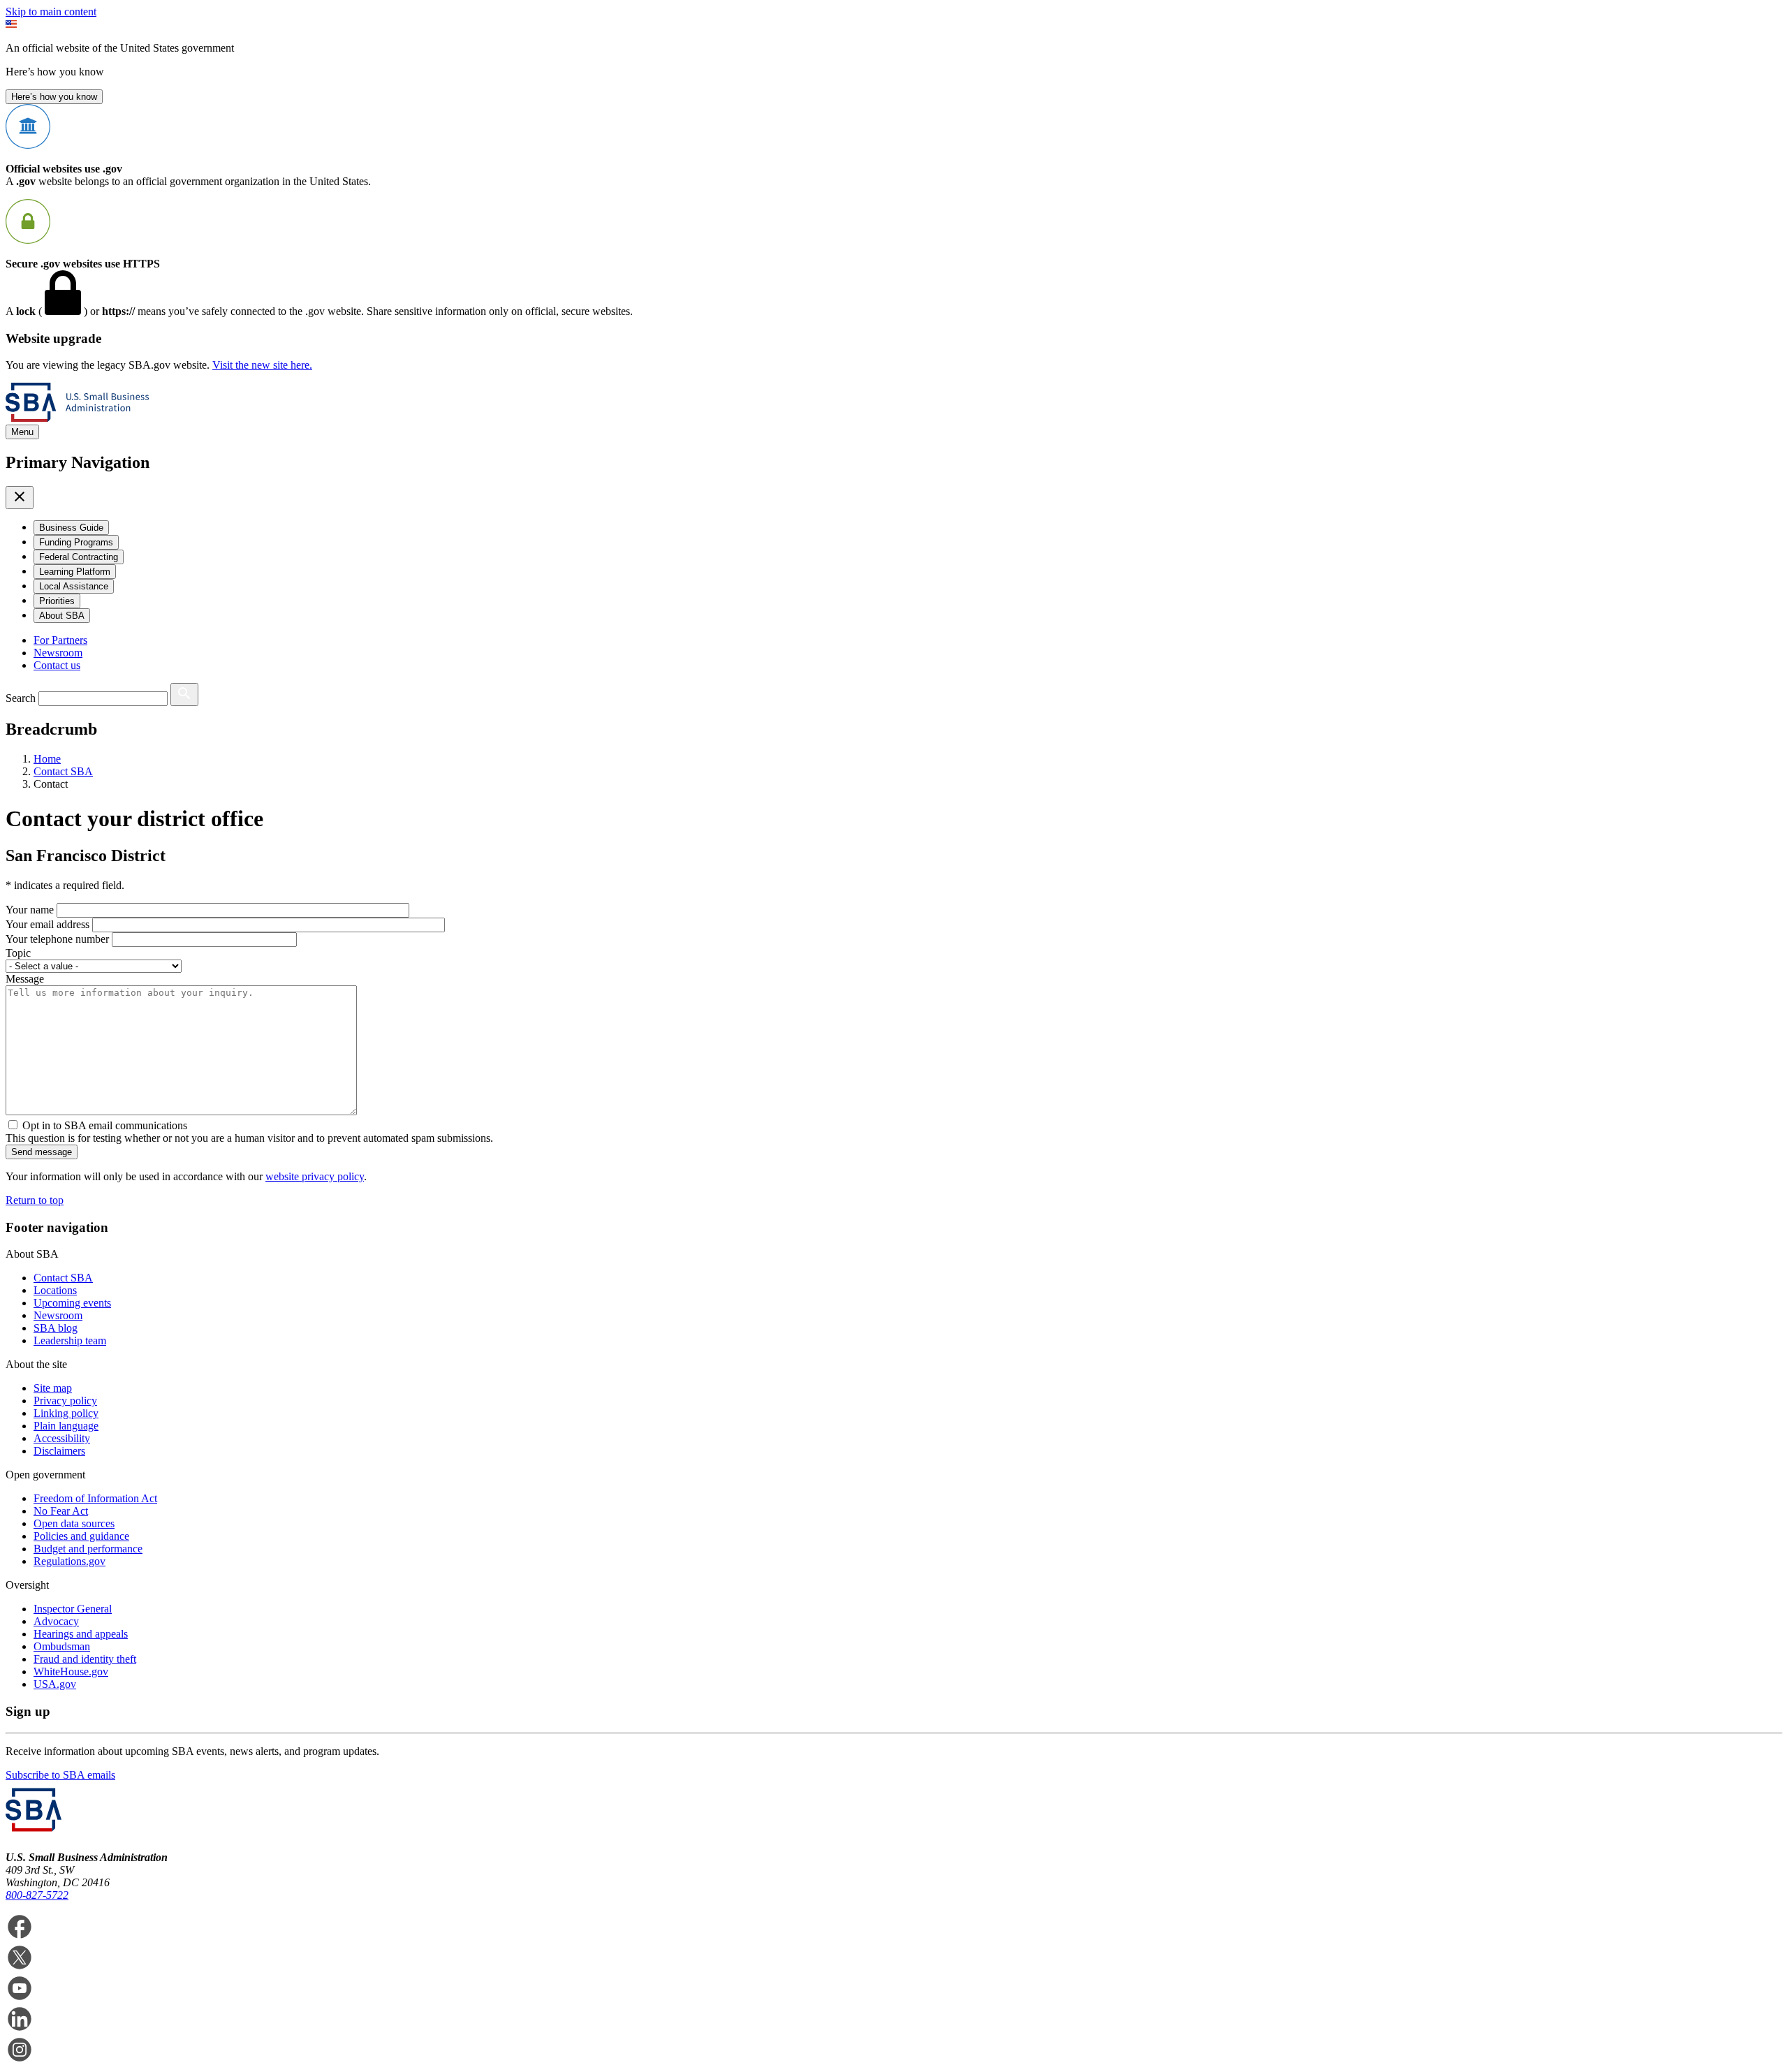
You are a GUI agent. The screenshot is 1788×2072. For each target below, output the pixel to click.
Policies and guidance (81, 1536)
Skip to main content (51, 12)
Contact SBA (63, 1278)
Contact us (57, 665)
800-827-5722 (37, 1895)
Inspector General (73, 1609)
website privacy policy (315, 1176)
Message (25, 979)
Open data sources (74, 1523)
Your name (30, 910)
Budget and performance (88, 1549)
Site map (53, 1388)
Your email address (47, 924)
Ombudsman (62, 1646)
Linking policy (66, 1413)
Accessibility (62, 1438)
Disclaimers (59, 1451)
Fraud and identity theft (85, 1659)
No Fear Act (61, 1511)
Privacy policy (65, 1401)
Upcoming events (72, 1303)
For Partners (60, 640)
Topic (18, 953)
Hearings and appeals (81, 1634)
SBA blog (56, 1328)
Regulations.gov (69, 1561)
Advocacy (56, 1621)
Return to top (35, 1200)
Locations (55, 1290)
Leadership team (70, 1340)
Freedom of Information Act (95, 1498)
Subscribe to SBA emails (60, 1775)
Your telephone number (57, 939)
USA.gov (55, 1684)
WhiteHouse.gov (71, 1671)
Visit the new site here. (262, 365)
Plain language (66, 1426)
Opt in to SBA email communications (105, 1125)
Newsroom (58, 653)
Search (21, 698)
